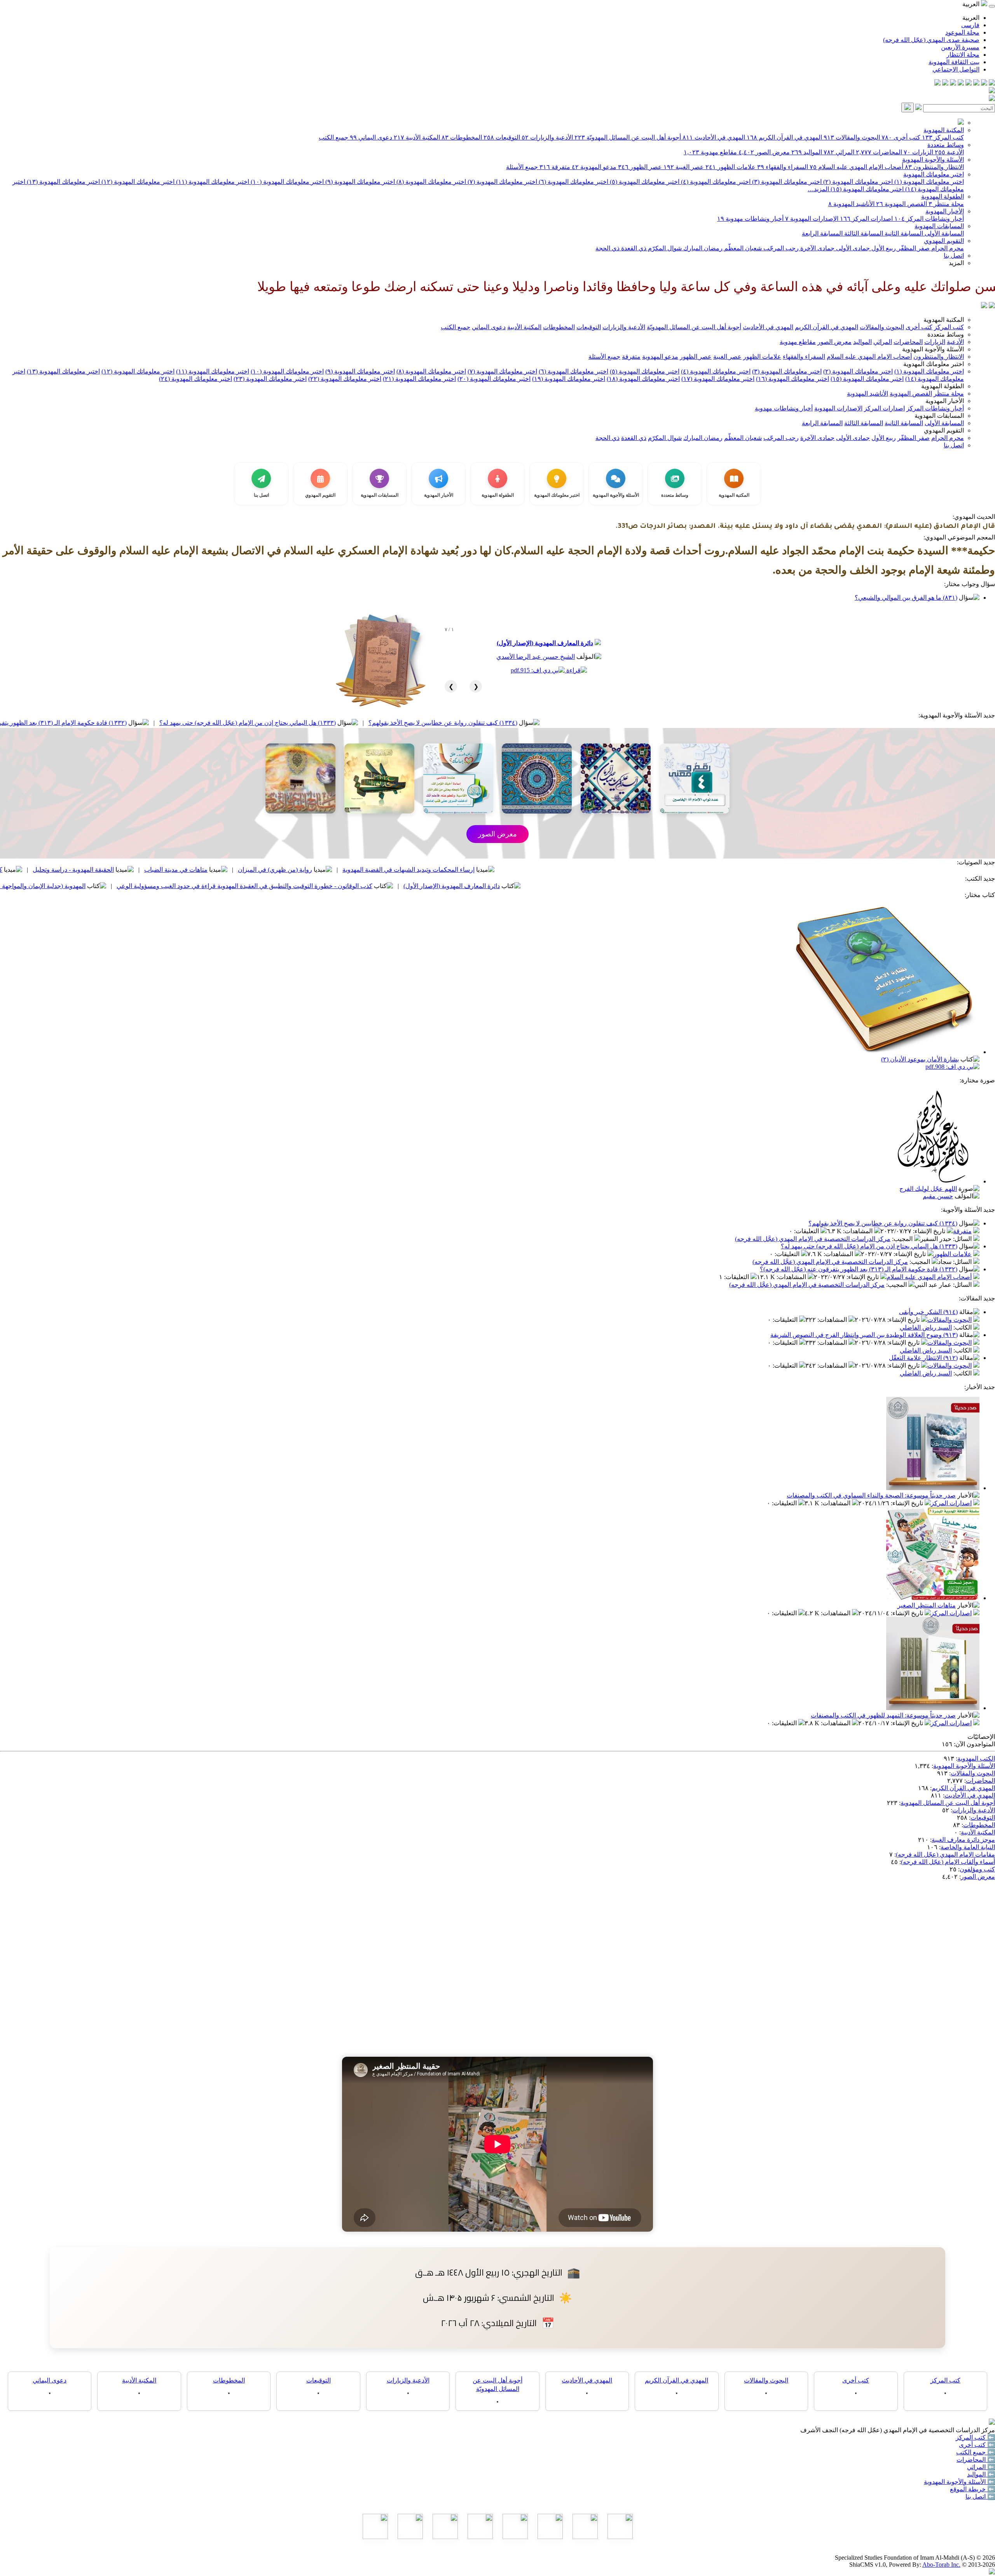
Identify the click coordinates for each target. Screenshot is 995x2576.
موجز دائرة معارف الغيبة (963, 1840)
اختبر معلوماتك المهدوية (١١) (212, 182)
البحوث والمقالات (852, 137)
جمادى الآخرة (817, 248)
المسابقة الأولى (944, 233)
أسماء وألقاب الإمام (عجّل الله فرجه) (948, 1862)
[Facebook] (992, 83)
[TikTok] (945, 83)
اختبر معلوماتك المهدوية (934, 174)
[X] (976, 83)
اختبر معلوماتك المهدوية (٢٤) (196, 379)
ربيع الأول (883, 248)
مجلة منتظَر (946, 204)
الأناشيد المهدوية (851, 204)
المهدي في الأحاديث (714, 137)
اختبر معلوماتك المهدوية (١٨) (643, 379)
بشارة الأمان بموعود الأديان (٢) (920, 1059)
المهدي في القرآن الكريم (784, 137)
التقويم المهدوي (944, 241)
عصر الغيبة (684, 167)
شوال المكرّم (664, 248)
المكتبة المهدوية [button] (944, 320)
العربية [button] (972, 4)
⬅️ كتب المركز (975, 2437)
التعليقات (807, 1231)
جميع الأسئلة (522, 167)
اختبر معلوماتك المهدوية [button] (934, 364)
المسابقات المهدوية (939, 226)
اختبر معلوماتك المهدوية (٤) (715, 182)
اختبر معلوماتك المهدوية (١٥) (866, 189)
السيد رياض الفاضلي (926, 1327)
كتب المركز (943, 137)
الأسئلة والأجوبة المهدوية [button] (933, 349)
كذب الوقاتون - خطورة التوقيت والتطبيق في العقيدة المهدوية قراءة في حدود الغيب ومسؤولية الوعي (407, 886)
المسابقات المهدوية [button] (939, 416)
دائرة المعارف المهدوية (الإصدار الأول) (545, 643)
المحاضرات (879, 152)
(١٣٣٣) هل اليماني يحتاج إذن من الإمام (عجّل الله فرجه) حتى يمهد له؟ (410, 723)
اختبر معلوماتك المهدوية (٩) (359, 182)
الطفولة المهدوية (943, 196)
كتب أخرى (901, 137)
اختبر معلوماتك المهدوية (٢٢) (345, 379)
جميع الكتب (333, 137)
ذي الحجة (607, 248)
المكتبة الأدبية (417, 137)
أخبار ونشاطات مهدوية (750, 219)
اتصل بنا (954, 256)
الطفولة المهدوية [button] (943, 386)
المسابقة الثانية (903, 233)
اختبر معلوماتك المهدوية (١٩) (569, 379)
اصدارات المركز (866, 219)
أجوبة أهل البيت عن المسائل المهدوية (948, 1803)
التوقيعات (502, 137)
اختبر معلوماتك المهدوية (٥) (644, 182)
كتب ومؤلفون (977, 1869)
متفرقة (555, 167)
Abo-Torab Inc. (941, 2565)
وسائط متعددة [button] (946, 334)
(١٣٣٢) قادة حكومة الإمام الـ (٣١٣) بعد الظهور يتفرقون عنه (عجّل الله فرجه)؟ (190, 723)
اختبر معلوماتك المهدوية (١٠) (286, 182)
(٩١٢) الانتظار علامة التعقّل (923, 1358)
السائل (963, 1239)
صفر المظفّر (913, 248)
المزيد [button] (956, 263)
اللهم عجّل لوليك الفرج (928, 1189)
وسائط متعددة (946, 145)
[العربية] (984, 306)
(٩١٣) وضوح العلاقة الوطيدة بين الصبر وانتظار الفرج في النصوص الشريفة (864, 1335)
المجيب (903, 1239)
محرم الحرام (947, 248)
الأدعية (949, 152)
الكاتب (963, 1327)
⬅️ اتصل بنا (980, 2497)
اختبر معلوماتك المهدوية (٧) (502, 182)
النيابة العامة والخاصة (968, 1847)
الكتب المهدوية (976, 1758)
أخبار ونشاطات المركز (929, 219)
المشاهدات (859, 1231)
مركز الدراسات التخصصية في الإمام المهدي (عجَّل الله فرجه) (813, 1239)
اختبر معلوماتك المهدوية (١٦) (793, 379)
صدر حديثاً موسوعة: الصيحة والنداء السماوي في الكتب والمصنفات (871, 1495)
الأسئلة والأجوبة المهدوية (933, 160)
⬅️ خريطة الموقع (972, 2489)
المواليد (807, 152)
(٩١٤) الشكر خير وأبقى (928, 1312)
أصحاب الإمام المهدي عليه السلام (856, 167)
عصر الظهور (640, 167)
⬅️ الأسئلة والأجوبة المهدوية (959, 2482)
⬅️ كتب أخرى (977, 2445)
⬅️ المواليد (981, 2474)
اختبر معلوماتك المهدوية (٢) (857, 182)
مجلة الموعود (962, 32)
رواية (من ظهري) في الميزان (438, 870)
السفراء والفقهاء (783, 167)
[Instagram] (969, 83)
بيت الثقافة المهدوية (954, 62)
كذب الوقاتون (148, 870)
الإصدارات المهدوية (812, 219)
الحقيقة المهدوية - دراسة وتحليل (236, 870)
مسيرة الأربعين (960, 47)
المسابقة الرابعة (822, 233)
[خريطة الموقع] (937, 83)
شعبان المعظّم (742, 248)
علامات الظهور (731, 167)
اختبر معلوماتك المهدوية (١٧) (718, 379)
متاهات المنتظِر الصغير (927, 1605)
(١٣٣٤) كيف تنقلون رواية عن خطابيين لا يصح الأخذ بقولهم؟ (605, 723)
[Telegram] (984, 83)
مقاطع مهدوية (710, 152)
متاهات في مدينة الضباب (339, 870)
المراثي (839, 152)
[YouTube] (961, 83)
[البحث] (908, 107)
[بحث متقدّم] (918, 108)
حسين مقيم (938, 1196)
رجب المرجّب (780, 248)
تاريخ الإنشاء (930, 1231)
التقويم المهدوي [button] (944, 430)
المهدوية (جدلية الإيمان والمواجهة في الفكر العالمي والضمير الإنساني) (161, 886)
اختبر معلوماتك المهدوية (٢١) (419, 379)
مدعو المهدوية (594, 167)
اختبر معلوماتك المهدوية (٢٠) (494, 379)
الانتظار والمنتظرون (934, 167)
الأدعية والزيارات (547, 137)
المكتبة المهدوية (944, 130)
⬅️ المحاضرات (976, 2460)
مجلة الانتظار (963, 55)
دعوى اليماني (371, 137)
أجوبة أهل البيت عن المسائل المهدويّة (628, 137)
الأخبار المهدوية (945, 211)
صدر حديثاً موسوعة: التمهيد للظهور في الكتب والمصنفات (883, 1715)
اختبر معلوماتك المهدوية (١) (928, 182)
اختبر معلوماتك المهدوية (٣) (786, 182)
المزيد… (818, 189)
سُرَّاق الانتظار (24, 886)
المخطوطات (462, 137)
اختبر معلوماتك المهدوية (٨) (430, 182)
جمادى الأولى (852, 248)
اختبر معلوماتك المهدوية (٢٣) (270, 379)
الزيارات (918, 152)
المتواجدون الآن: (974, 1744)
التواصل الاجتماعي (956, 69)
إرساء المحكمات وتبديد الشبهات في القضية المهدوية (571, 870)
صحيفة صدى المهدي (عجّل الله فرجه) (931, 40)
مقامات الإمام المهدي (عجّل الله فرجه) (945, 1854)
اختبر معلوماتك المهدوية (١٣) (63, 182)
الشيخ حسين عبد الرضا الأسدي (536, 657)
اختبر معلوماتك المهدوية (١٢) (137, 182)
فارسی (970, 25)
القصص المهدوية (902, 204)
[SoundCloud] (953, 83)
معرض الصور (764, 152)
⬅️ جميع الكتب (976, 2452)
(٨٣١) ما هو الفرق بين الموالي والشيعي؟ (906, 598)
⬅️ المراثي (981, 2467)
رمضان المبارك (702, 248)
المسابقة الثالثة (863, 233)
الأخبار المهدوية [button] (945, 401)
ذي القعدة (633, 248)
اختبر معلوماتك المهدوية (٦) (573, 182)
